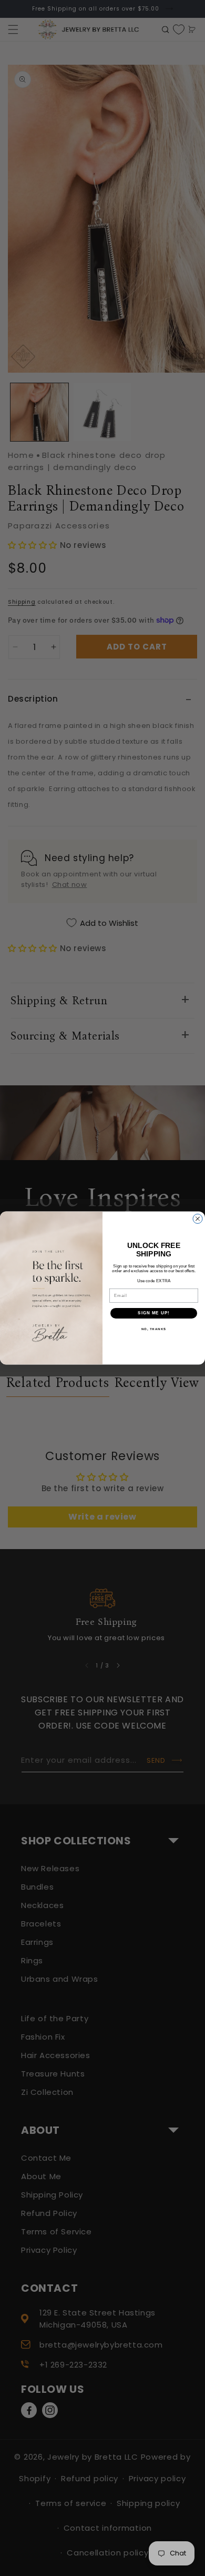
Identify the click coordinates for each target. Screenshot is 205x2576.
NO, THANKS (154, 1329)
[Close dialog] (198, 1219)
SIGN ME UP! (154, 1313)
